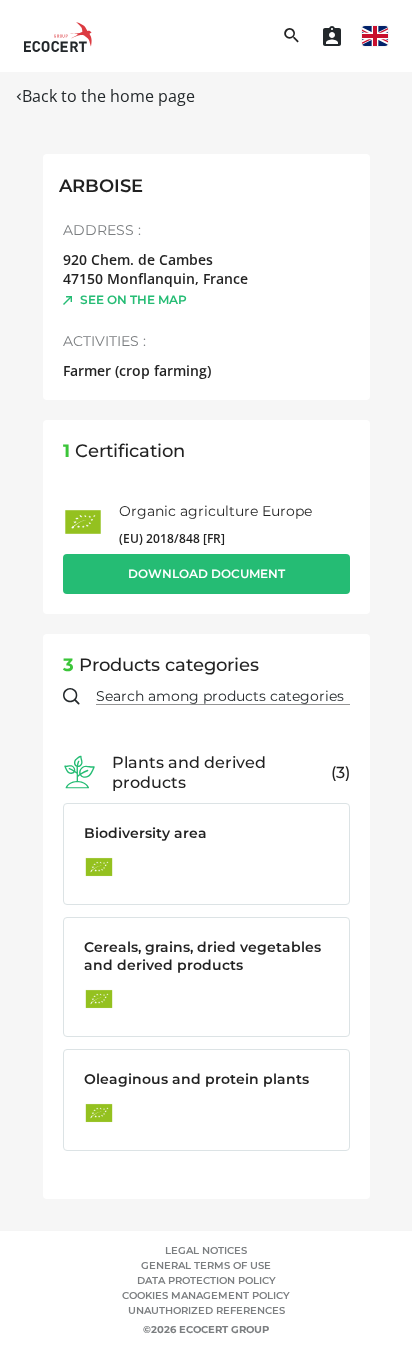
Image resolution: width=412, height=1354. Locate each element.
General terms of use (206, 1265)
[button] (375, 36)
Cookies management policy (206, 1295)
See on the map (133, 299)
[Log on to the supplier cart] (332, 36)
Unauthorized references (206, 1310)
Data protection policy (206, 1280)
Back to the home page (108, 96)
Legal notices (206, 1250)
